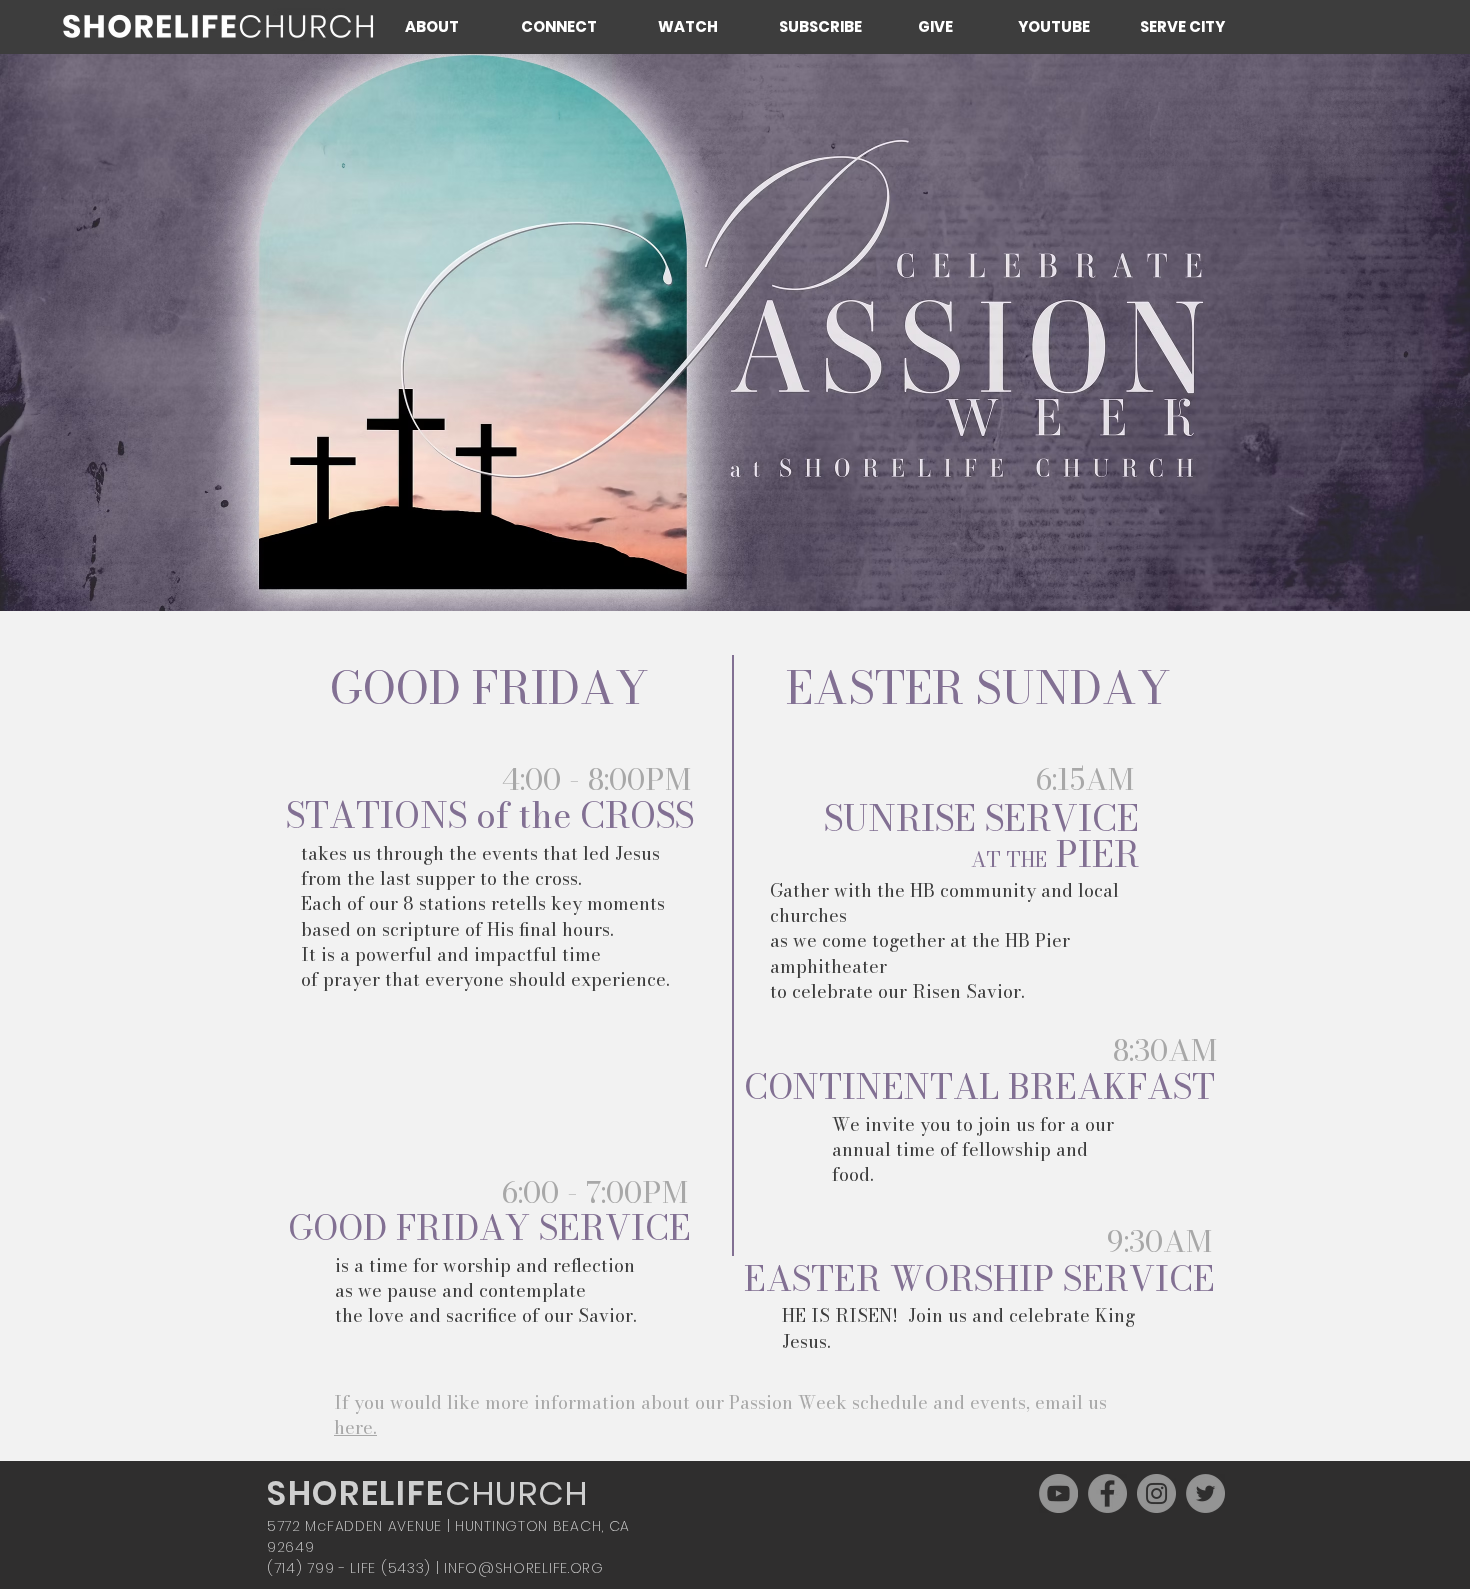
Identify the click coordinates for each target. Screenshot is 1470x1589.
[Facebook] (1107, 1493)
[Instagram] (1156, 1493)
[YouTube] (1058, 1493)
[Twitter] (1205, 1493)
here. (355, 1427)
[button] (447, 26)
